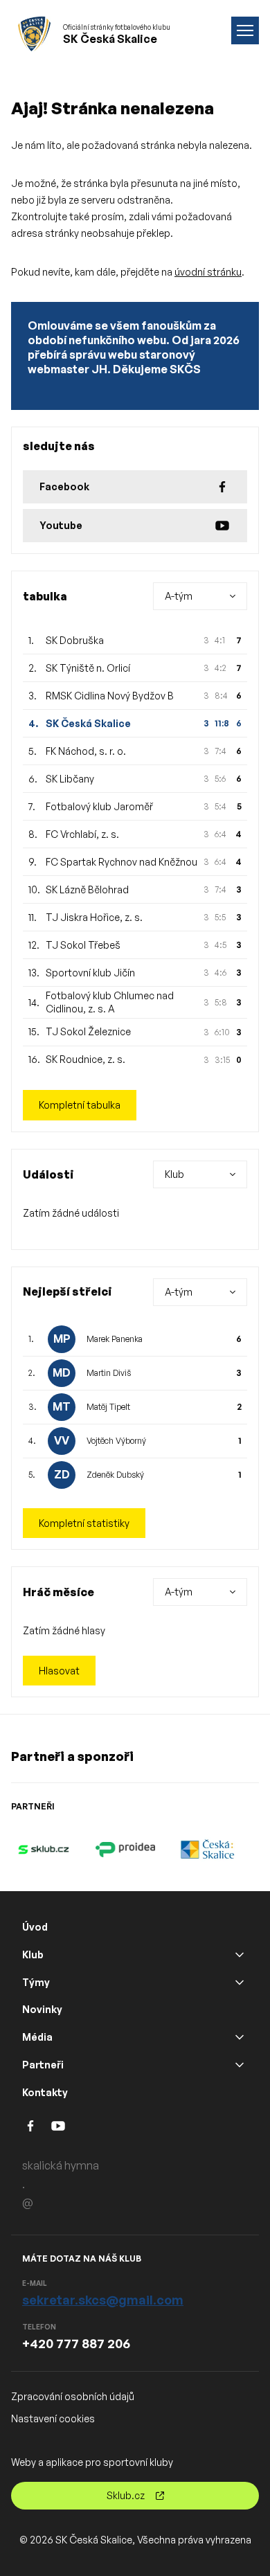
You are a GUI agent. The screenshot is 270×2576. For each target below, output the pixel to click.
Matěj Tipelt (108, 1407)
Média (37, 2037)
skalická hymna (61, 2165)
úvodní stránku (208, 272)
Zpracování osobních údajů (73, 2396)
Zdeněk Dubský (115, 1475)
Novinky (42, 2009)
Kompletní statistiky (84, 1523)
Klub (33, 1955)
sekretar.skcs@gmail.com (103, 2300)
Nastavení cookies (53, 2418)
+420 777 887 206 (76, 2343)
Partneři (43, 2065)
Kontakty (45, 2092)
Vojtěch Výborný (116, 1441)
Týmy (36, 1982)
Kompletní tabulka (80, 1105)
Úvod (35, 1927)
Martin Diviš (109, 1373)
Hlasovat (59, 1671)
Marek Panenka (115, 1339)
